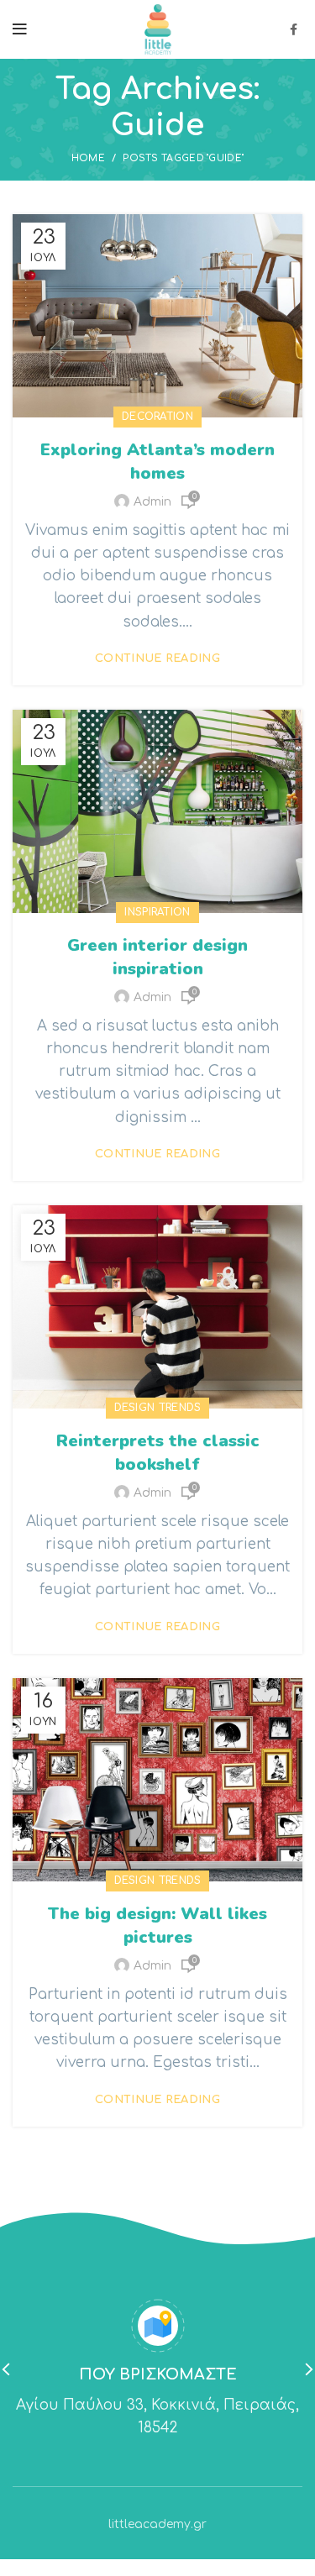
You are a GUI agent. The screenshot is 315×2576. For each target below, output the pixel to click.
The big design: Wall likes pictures (157, 1925)
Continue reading (157, 659)
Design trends (158, 1408)
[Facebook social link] (294, 29)
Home (88, 158)
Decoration (157, 417)
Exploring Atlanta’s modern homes (157, 462)
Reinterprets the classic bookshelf (158, 1453)
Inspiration (157, 912)
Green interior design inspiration (157, 957)
